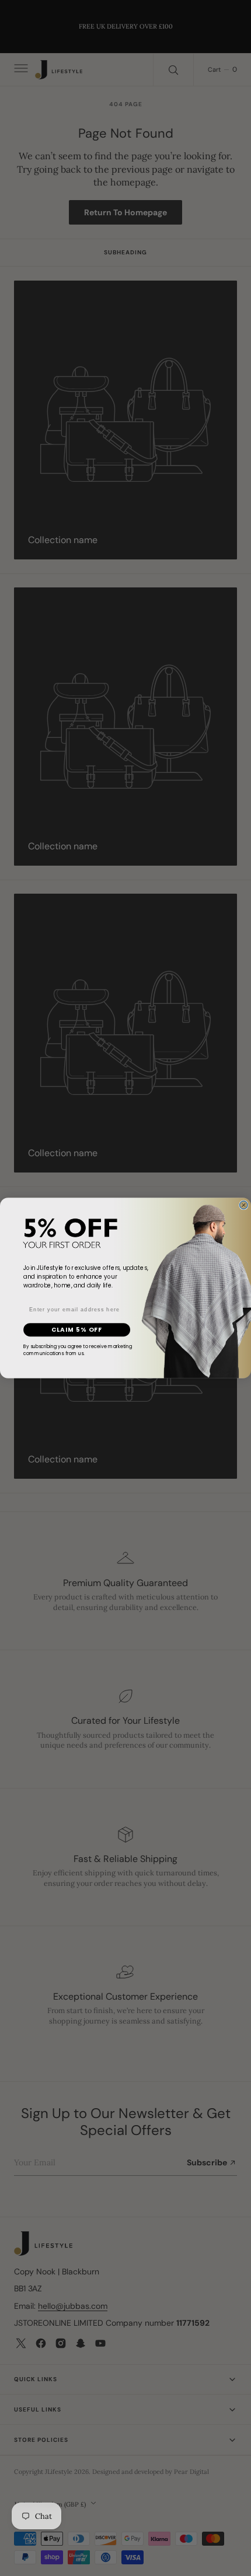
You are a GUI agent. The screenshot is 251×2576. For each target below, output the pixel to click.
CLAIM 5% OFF (77, 1329)
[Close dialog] (244, 1205)
